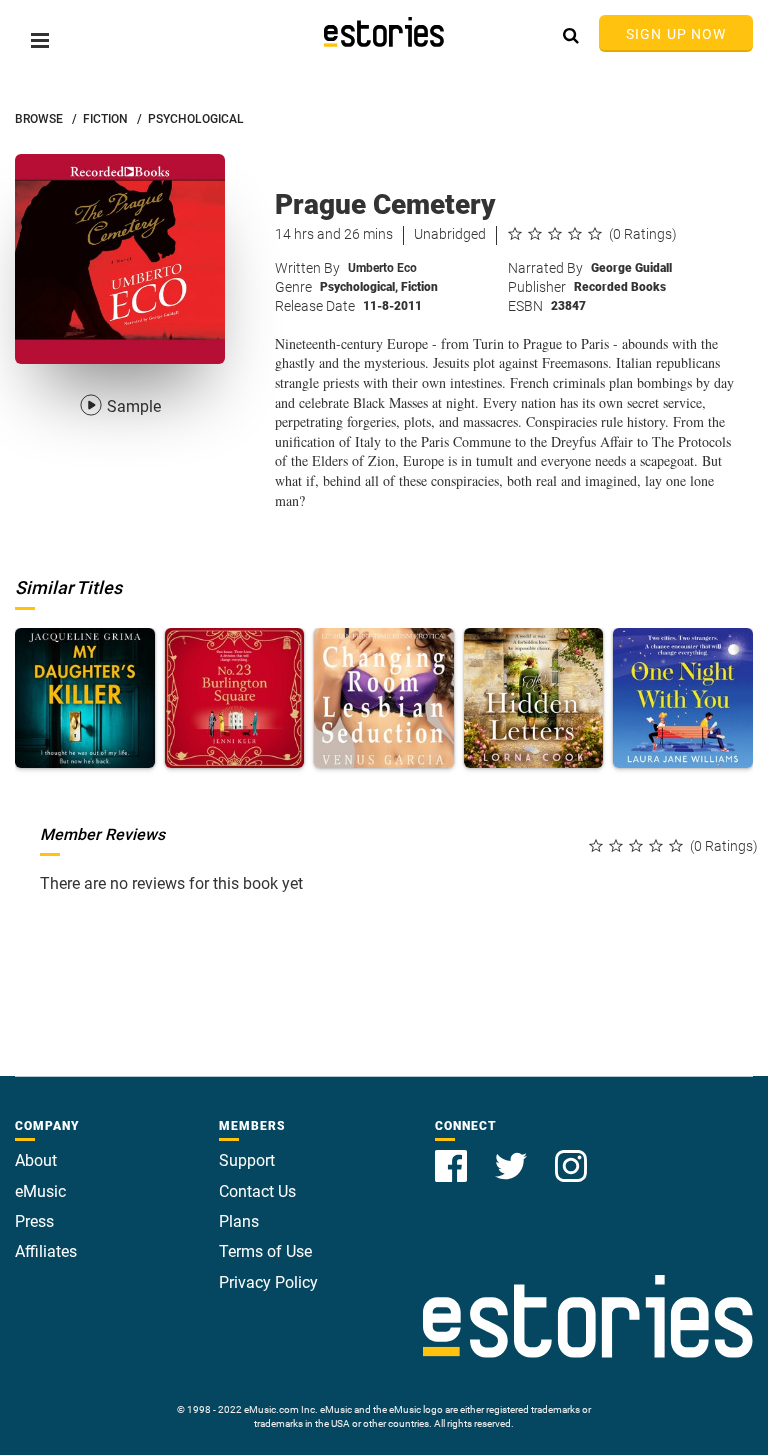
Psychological (359, 287)
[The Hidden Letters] (534, 698)
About (36, 1160)
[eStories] (384, 32)
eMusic (40, 1191)
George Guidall (631, 268)
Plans (239, 1221)
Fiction (419, 287)
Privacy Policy (268, 1282)
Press (34, 1221)
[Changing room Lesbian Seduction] (384, 698)
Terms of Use (265, 1251)
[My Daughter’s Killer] (85, 698)
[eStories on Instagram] (571, 1154)
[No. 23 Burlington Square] (235, 698)
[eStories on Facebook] (453, 1154)
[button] (40, 40)
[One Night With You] (683, 698)
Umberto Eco (382, 268)
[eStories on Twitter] (513, 1154)
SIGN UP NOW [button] (676, 34)
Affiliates (46, 1251)
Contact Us (257, 1191)
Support (247, 1160)
